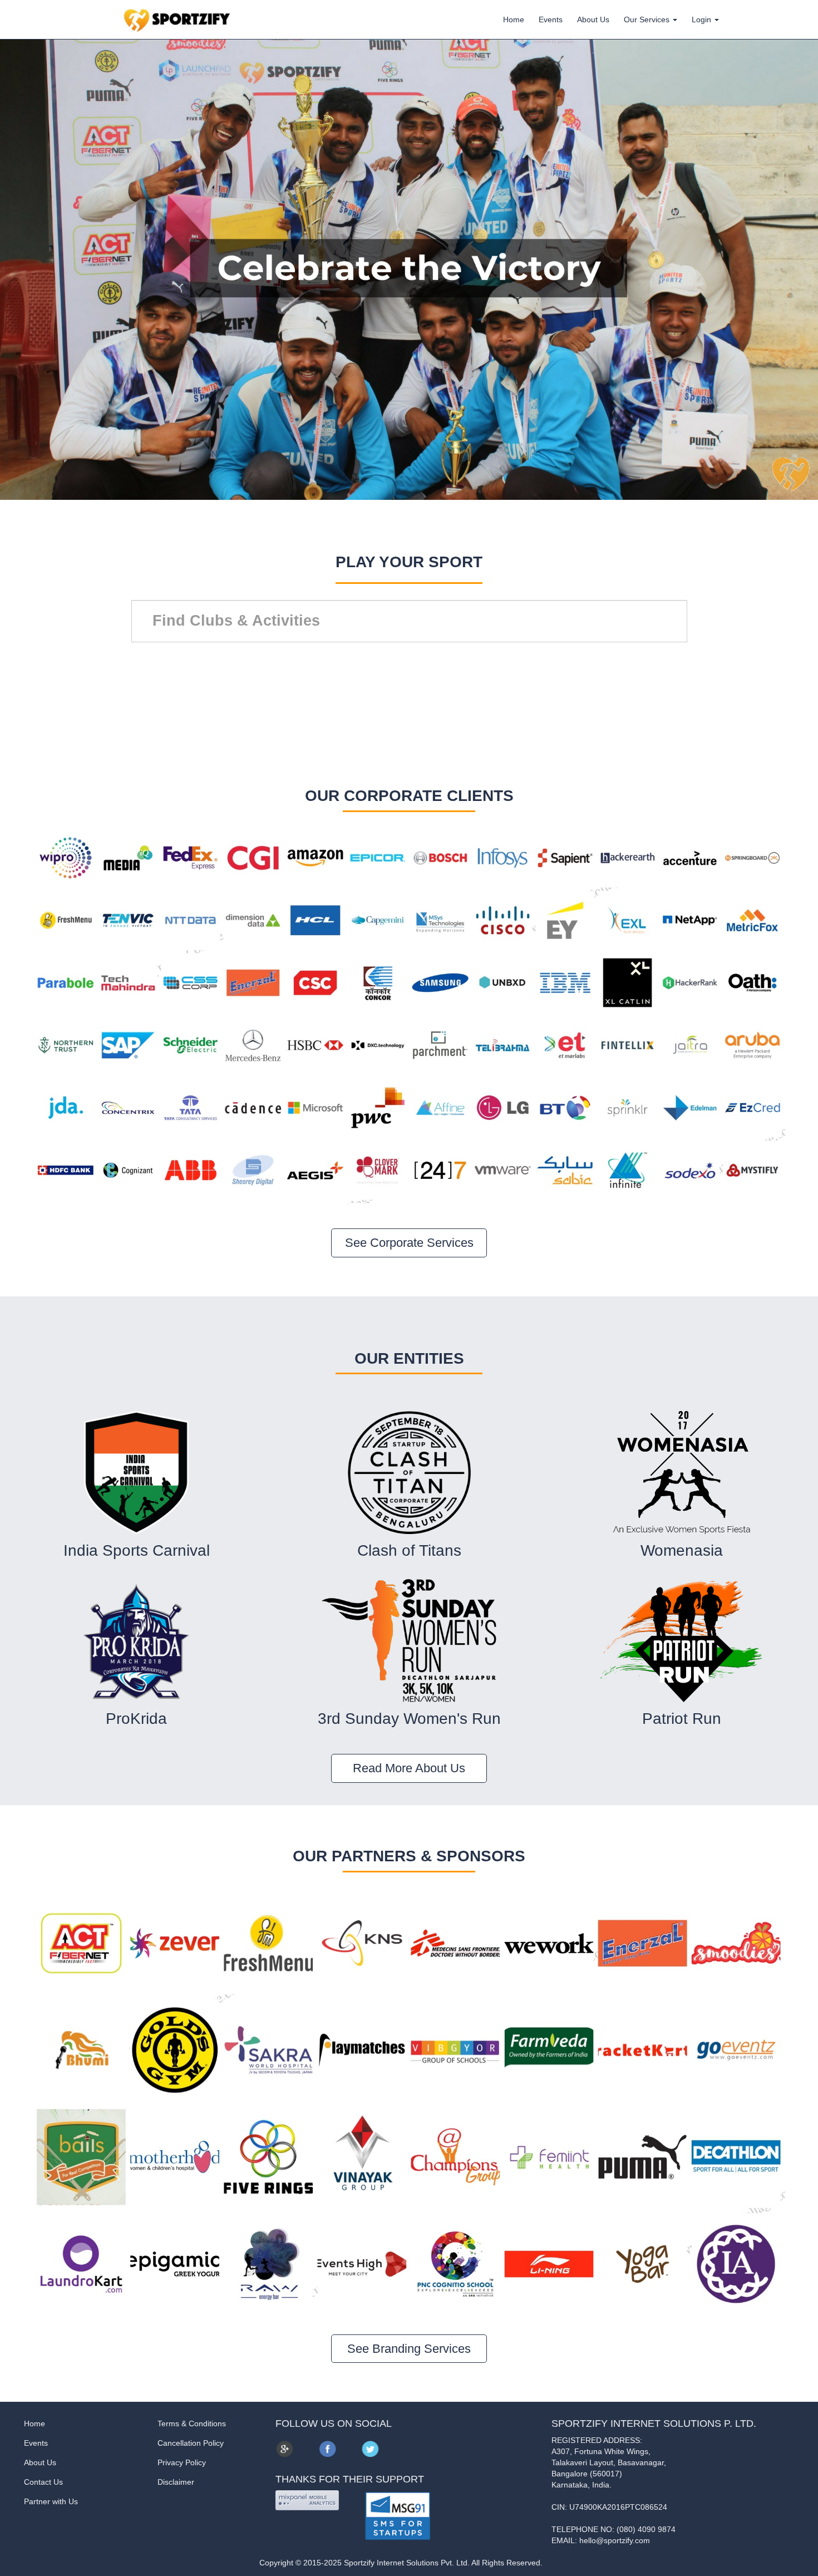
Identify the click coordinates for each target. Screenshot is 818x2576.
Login (703, 19)
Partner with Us (51, 2501)
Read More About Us (409, 1768)
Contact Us (43, 2482)
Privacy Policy (182, 2462)
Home (514, 19)
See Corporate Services (409, 1243)
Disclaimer (176, 2482)
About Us (593, 19)
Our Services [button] (648, 19)
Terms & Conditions (192, 2423)
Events (551, 19)
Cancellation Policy (191, 2443)
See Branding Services (409, 2349)
